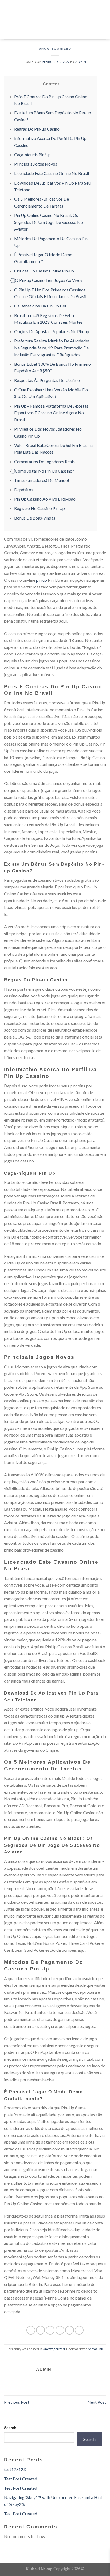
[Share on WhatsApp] (31, 2330)
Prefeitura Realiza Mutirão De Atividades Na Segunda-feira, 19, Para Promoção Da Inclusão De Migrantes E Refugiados (52, 348)
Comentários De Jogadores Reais (44, 461)
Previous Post (17, 2402)
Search (10, 2428)
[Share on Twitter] (50, 2330)
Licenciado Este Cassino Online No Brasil (52, 173)
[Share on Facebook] (40, 2330)
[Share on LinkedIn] (79, 2330)
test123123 (15, 2469)
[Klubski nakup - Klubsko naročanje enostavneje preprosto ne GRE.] (55, 20)
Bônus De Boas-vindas (35, 518)
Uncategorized (55, 49)
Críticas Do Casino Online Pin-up (44, 271)
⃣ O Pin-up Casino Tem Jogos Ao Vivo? (48, 280)
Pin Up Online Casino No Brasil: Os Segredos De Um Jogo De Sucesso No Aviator (49, 222)
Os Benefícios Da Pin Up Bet (40, 306)
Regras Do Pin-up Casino (37, 129)
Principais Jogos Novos (36, 164)
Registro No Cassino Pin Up (40, 508)
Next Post (97, 2402)
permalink (95, 2349)
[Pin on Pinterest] (70, 2330)
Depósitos (24, 489)
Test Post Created (21, 2479)
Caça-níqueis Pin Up (32, 155)
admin (81, 62)
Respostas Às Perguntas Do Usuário (47, 380)
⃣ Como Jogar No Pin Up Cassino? (44, 471)
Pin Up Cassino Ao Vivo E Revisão (45, 499)
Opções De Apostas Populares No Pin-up (52, 331)
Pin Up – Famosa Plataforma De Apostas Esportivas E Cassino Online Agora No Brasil (51, 413)
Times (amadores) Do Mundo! (42, 480)
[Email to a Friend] (60, 2330)
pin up (42, 580)
